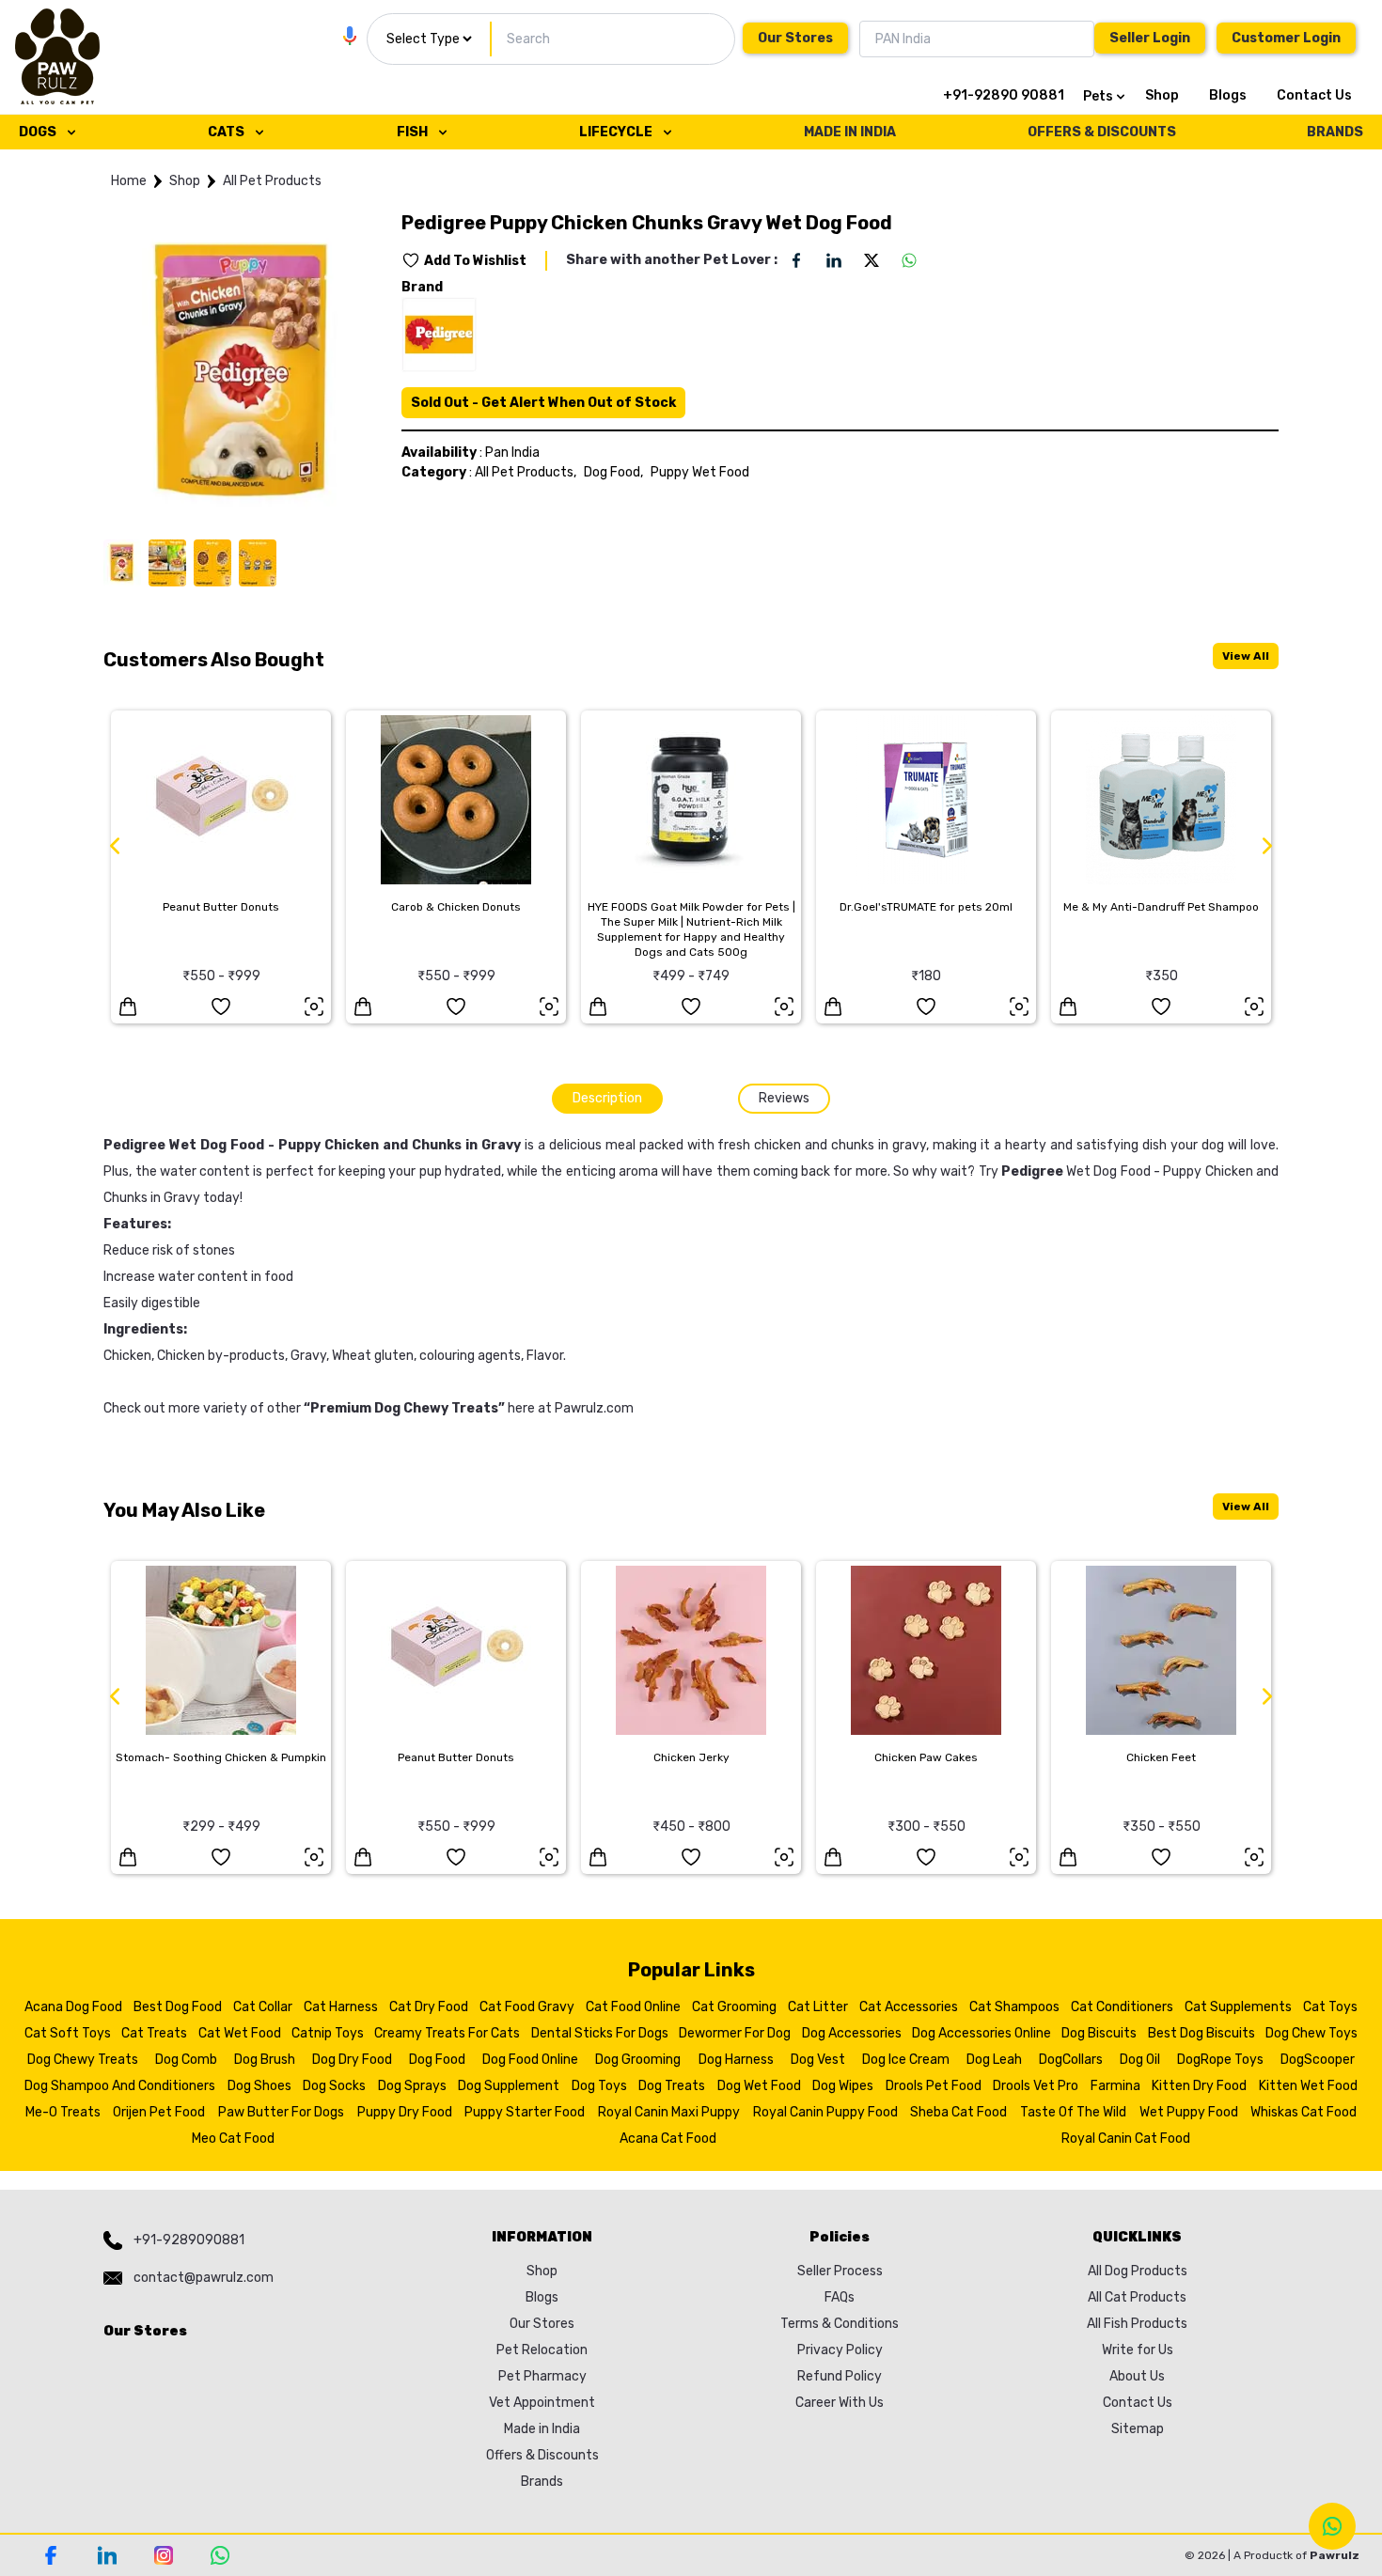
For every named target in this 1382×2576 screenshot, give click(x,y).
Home (129, 181)
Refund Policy (840, 2376)
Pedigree (1032, 1171)
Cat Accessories (909, 2007)
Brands (542, 2482)
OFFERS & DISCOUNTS (1102, 132)
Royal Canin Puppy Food (825, 2112)
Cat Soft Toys (68, 2033)
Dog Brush (265, 2060)
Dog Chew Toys (1311, 2033)
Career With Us (840, 2403)
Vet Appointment (542, 2403)
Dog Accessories (852, 2033)
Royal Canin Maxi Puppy (669, 2112)
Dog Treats (672, 2086)
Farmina (1115, 2086)
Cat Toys (1330, 2007)
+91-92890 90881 (1004, 95)
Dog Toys (599, 2086)
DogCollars (1071, 2060)
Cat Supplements (1238, 2007)
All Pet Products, (526, 472)
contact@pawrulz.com (204, 2278)
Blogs (1228, 95)
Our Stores (795, 38)
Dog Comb (186, 2060)
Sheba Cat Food (958, 2112)
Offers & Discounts (542, 2455)
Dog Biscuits (1099, 2033)
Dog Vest (818, 2060)
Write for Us (1138, 2350)
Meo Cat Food (233, 2139)
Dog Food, (613, 472)
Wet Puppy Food (1189, 2112)
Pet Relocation (542, 2350)
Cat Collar (263, 2007)
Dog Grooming (638, 2060)
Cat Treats (154, 2033)
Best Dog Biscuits (1201, 2033)
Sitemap (1138, 2429)
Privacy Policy (840, 2350)
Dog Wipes (843, 2086)
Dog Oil (1140, 2060)
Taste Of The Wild (1073, 2112)
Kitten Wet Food (1308, 2086)
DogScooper (1318, 2060)
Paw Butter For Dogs (281, 2112)
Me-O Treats (63, 2112)
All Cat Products (1137, 2297)
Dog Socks (334, 2086)
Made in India (542, 2429)
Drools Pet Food (934, 2086)
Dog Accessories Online (982, 2033)
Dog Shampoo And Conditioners (120, 2086)
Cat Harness (341, 2007)
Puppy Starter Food (525, 2112)
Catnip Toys (328, 2033)
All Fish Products (1137, 2324)
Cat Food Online (633, 2007)
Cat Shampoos (1014, 2007)
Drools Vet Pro (1036, 2086)
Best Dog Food (178, 2007)
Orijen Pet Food (159, 2112)
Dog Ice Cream (906, 2060)
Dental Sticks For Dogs (600, 2033)
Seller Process (840, 2271)
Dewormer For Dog (735, 2033)
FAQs (840, 2297)
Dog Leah (994, 2060)
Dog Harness (736, 2060)
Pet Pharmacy (542, 2376)
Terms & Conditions (840, 2324)
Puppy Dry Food (405, 2112)
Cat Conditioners (1122, 2007)
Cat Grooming (734, 2007)
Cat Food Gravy (527, 2007)
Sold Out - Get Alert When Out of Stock (543, 403)
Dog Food (437, 2060)
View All (1246, 656)
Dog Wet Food (759, 2086)
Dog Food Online (530, 2060)
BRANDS (1335, 132)
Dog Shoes (259, 2086)
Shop (1162, 95)
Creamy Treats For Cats (447, 2033)
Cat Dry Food (429, 2007)
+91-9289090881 (189, 2240)
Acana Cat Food (668, 2139)
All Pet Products (272, 181)
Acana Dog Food (73, 2007)
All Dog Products (1138, 2271)
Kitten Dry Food (1199, 2086)
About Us (1137, 2376)
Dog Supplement (509, 2086)
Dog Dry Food (352, 2060)
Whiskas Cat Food (1303, 2112)
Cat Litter (818, 2007)
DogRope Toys (1220, 2060)
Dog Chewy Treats (83, 2060)
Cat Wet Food (240, 2033)
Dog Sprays (412, 2086)
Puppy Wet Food (700, 472)
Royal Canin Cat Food (1126, 2139)
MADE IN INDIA (850, 132)
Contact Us (1314, 95)
